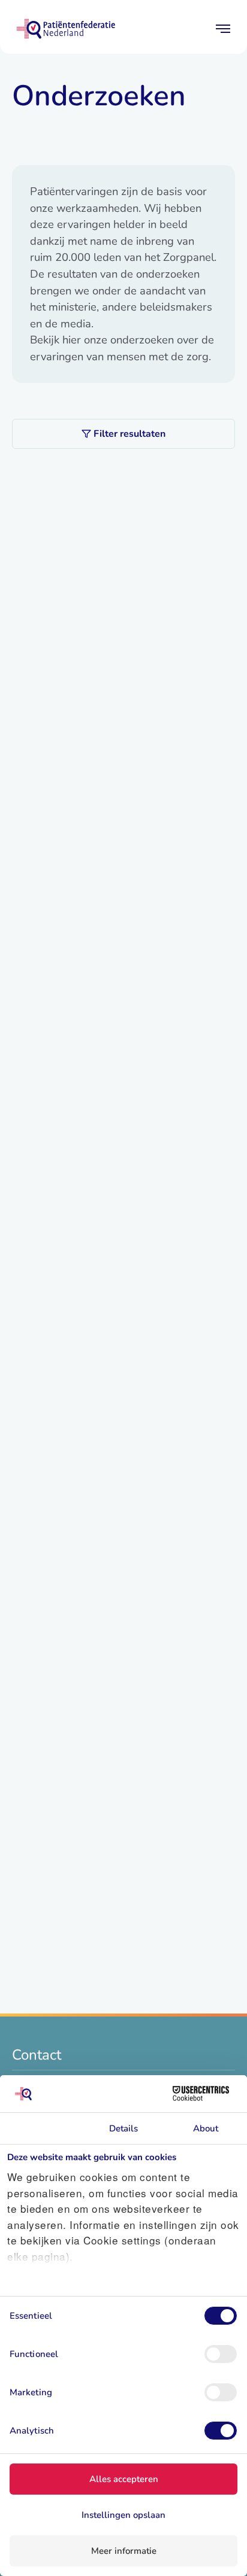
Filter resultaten (129, 434)
